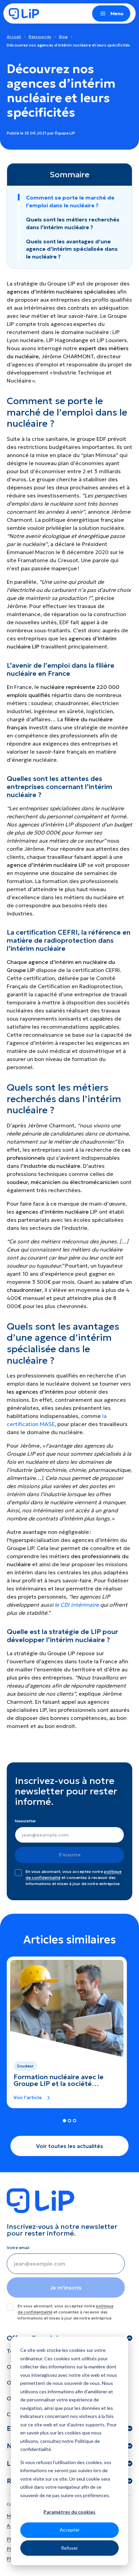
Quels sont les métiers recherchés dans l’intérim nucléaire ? (73, 223)
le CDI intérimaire (77, 1605)
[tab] (64, 2121)
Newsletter (25, 1821)
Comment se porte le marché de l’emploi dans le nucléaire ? (70, 201)
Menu (117, 13)
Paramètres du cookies (69, 2512)
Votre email (18, 2248)
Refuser (69, 2548)
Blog (63, 37)
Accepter (70, 2530)
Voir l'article (28, 2097)
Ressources (40, 37)
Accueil (14, 37)
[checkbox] (18, 1873)
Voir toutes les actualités (70, 2146)
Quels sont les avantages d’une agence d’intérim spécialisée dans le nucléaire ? (72, 249)
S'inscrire (69, 1855)
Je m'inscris (66, 2287)
